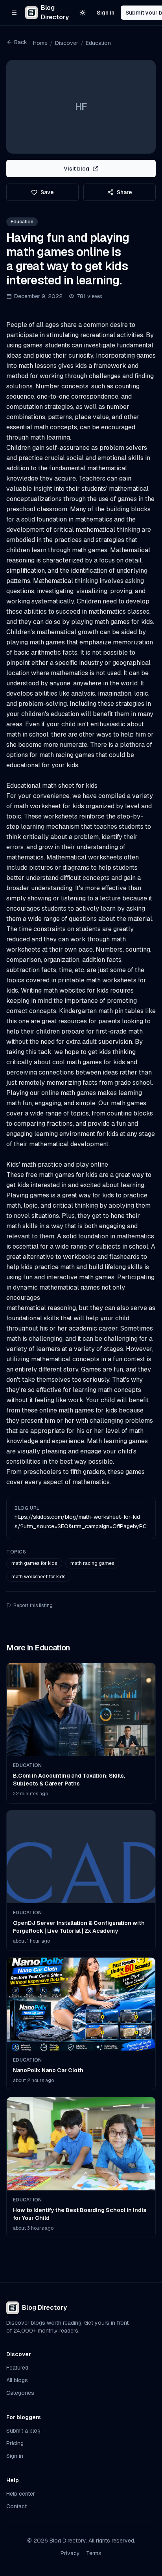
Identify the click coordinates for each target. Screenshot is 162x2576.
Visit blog (76, 169)
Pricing (15, 2443)
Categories (20, 2393)
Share (124, 192)
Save (47, 192)
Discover (67, 43)
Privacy (70, 2553)
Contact (17, 2506)
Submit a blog (23, 2431)
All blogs (17, 2380)
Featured (17, 2368)
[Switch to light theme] (83, 13)
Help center (21, 2494)
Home (40, 43)
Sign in (106, 13)
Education (98, 43)
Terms (94, 2553)
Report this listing (33, 1605)
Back (21, 42)
